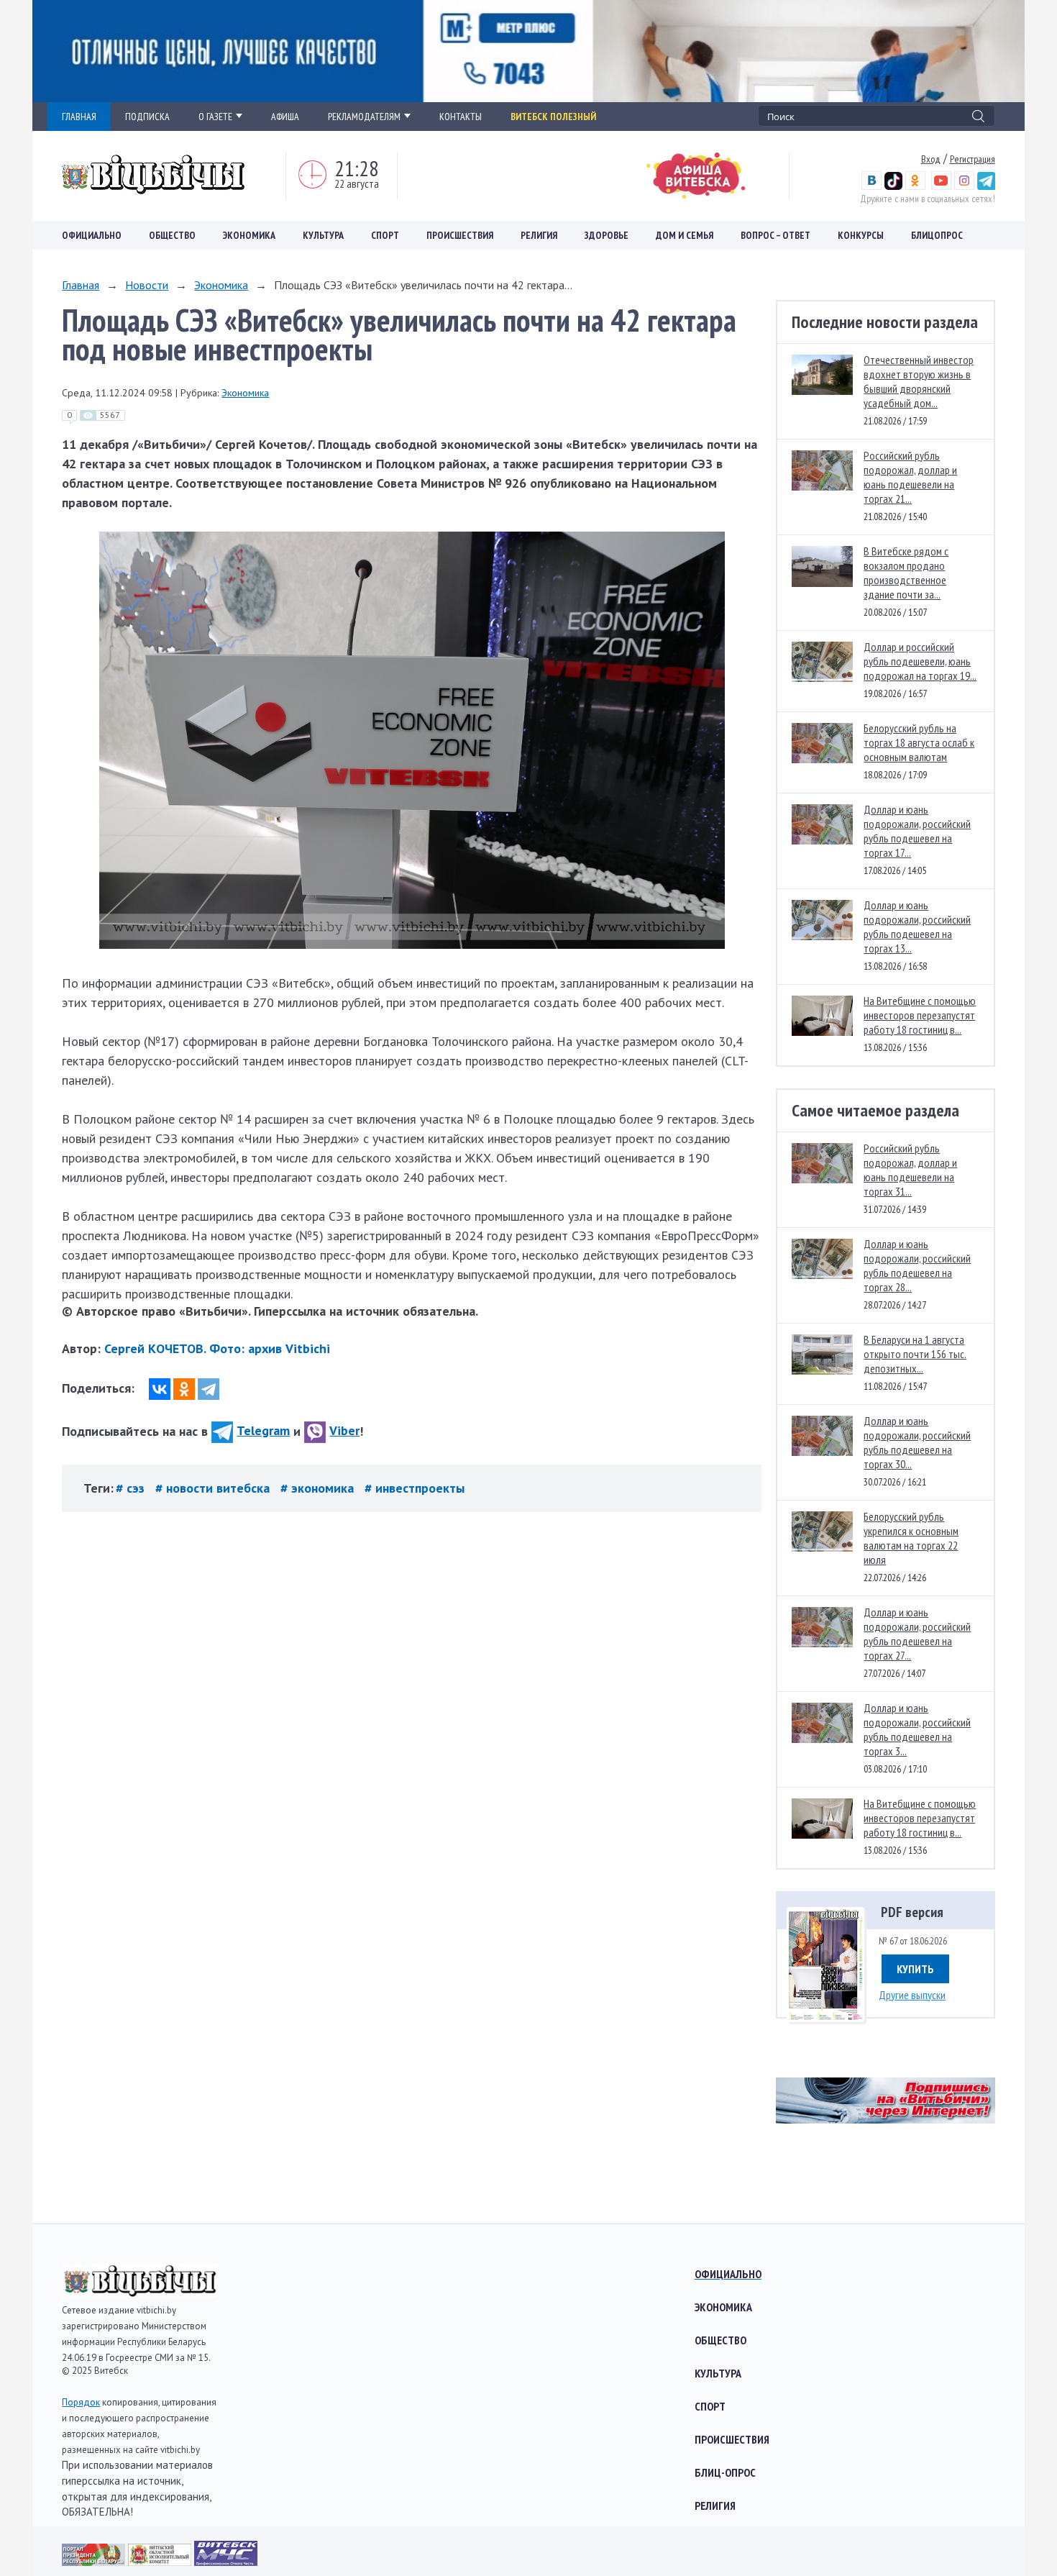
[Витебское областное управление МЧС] (226, 2561)
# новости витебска (214, 1488)
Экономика (249, 235)
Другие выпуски (912, 1995)
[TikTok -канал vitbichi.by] (893, 186)
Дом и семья (685, 235)
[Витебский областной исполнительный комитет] (161, 2561)
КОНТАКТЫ (461, 117)
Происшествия (460, 235)
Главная (81, 285)
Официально (92, 235)
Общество (172, 235)
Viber (344, 1430)
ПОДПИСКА (147, 117)
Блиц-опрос (725, 2472)
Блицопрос (937, 235)
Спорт (385, 235)
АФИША (285, 117)
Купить (915, 1969)
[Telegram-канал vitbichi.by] (986, 186)
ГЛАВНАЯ (79, 117)
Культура (323, 235)
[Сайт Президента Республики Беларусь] (95, 2561)
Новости (147, 285)
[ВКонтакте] (160, 1389)
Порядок (81, 2402)
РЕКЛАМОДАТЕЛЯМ (364, 117)
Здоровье (607, 235)
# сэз (132, 1488)
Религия (539, 235)
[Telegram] (209, 1389)
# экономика (319, 1488)
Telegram (263, 1430)
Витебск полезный (553, 117)
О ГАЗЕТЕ (215, 117)
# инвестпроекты (415, 1488)
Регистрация (973, 159)
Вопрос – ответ (775, 235)
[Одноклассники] (184, 1389)
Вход (931, 159)
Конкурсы (861, 235)
